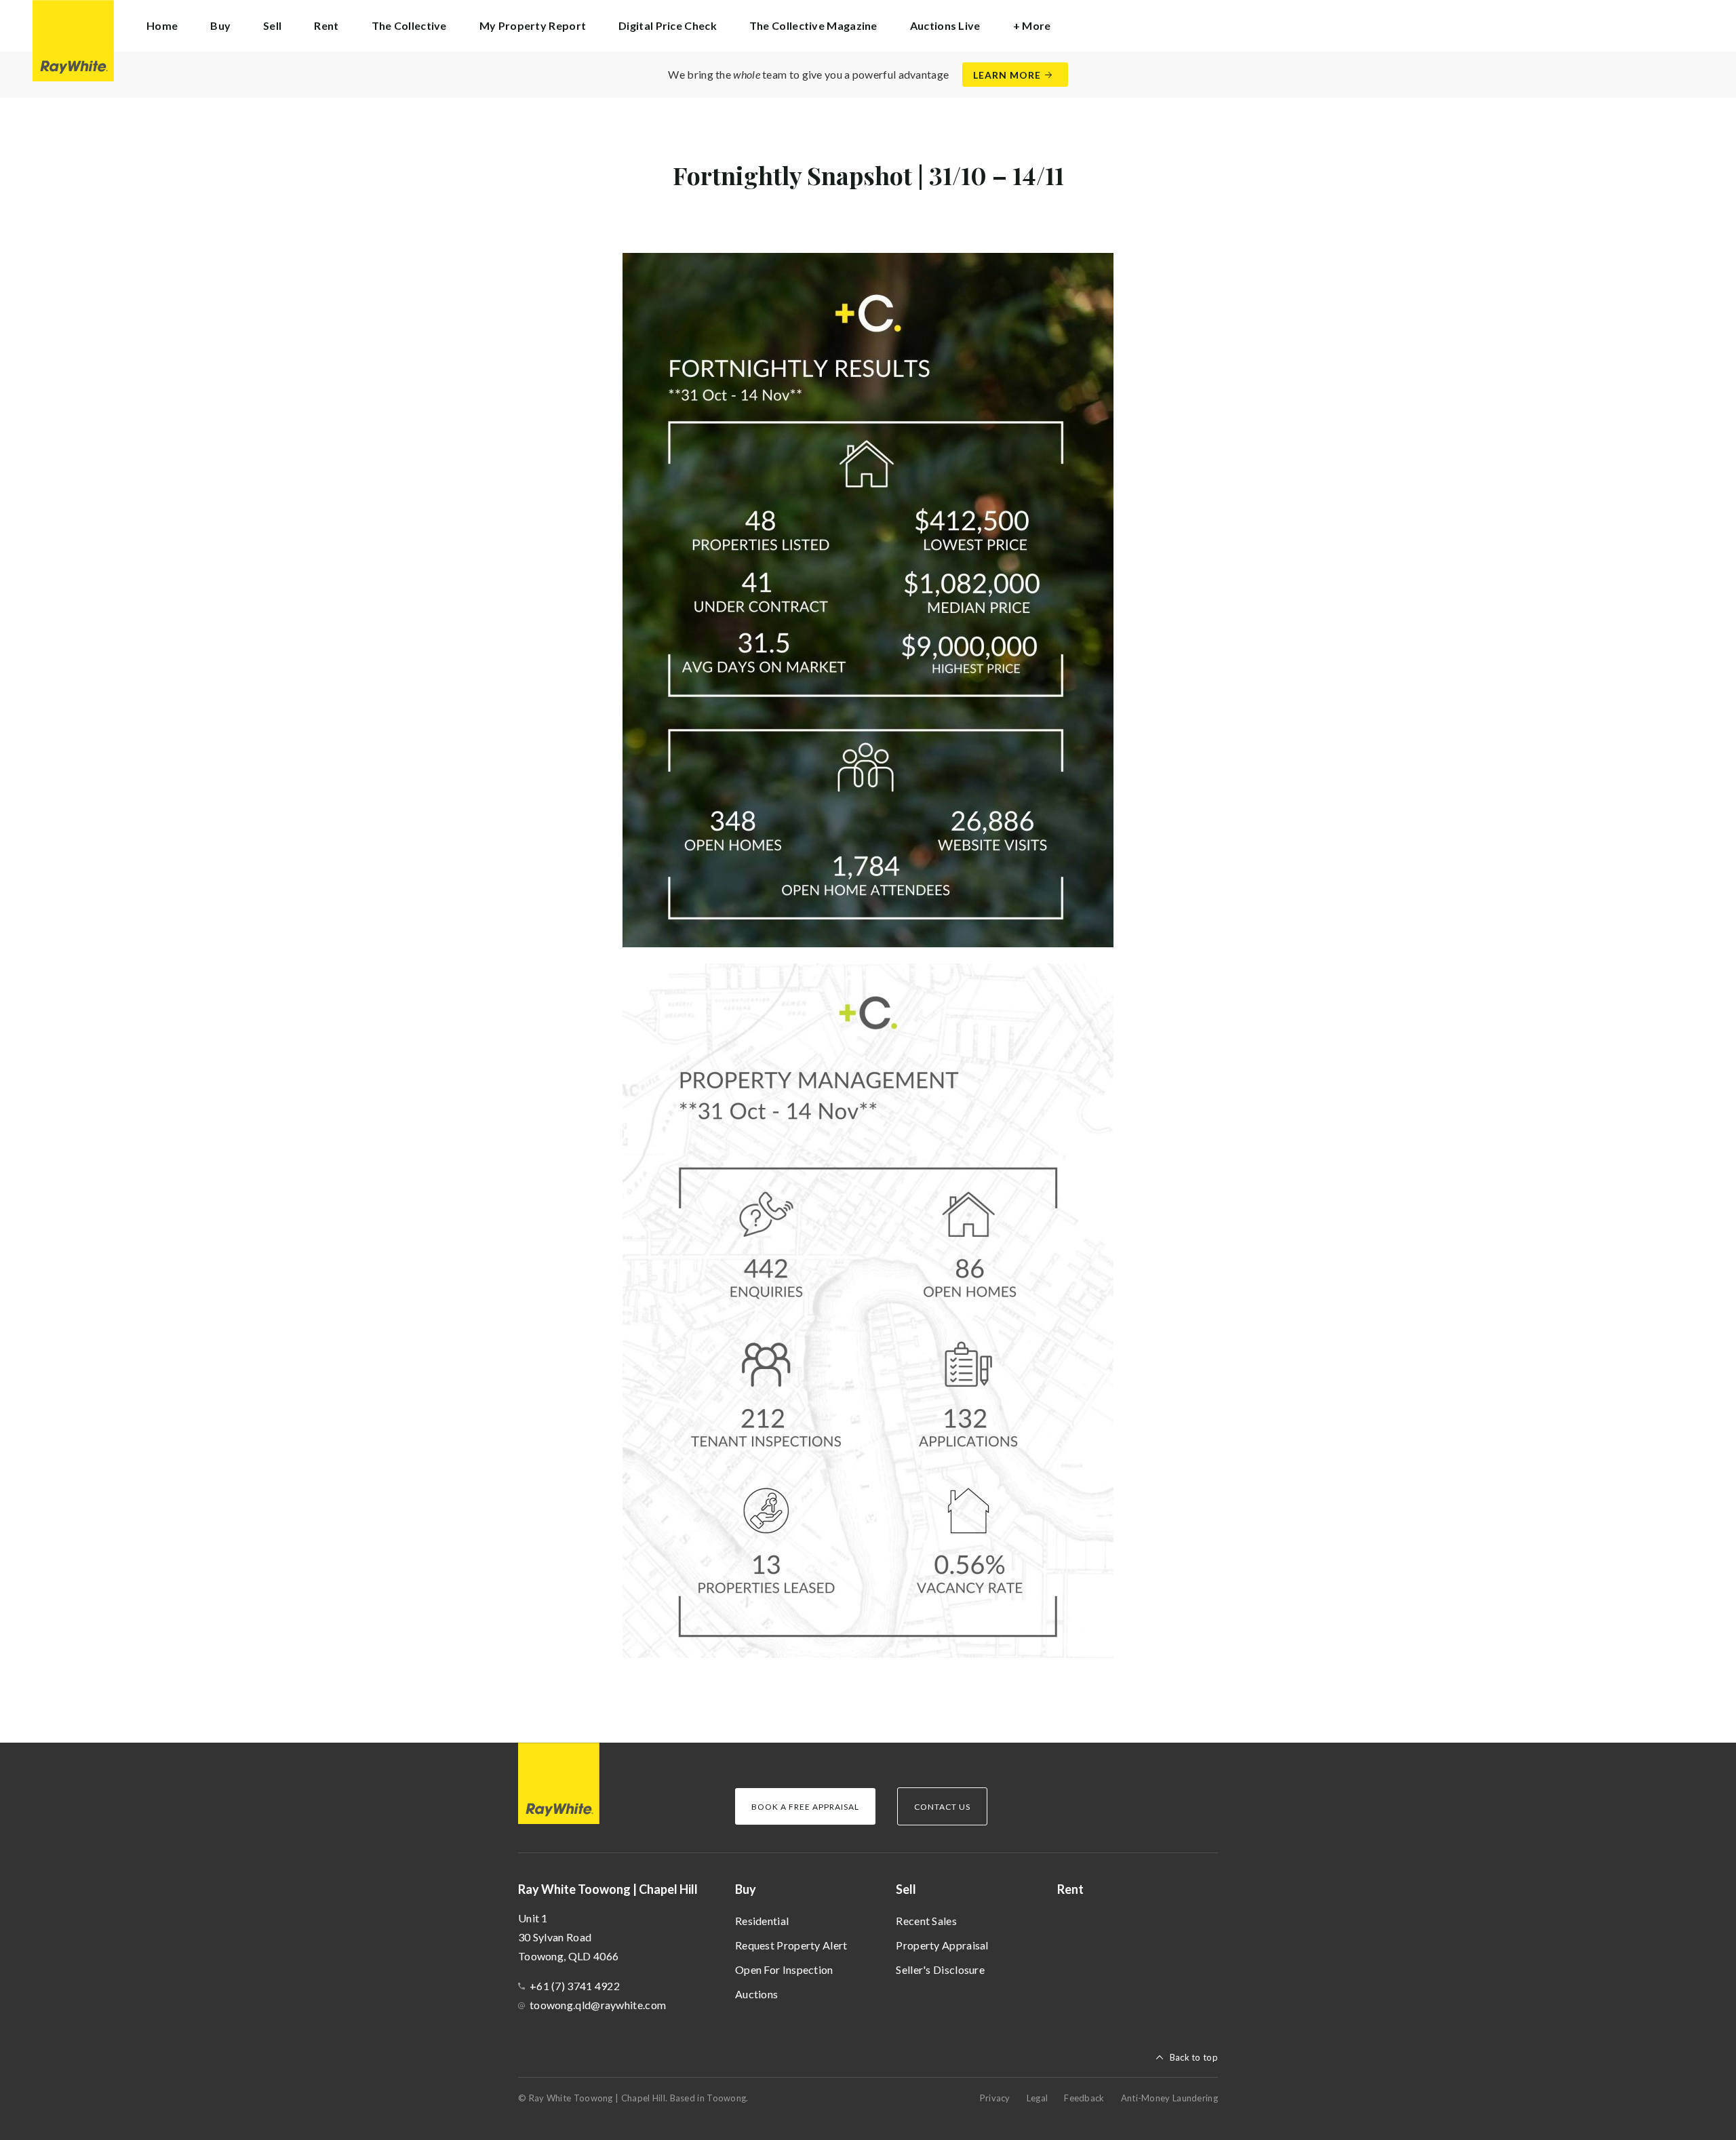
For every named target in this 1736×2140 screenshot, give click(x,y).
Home (162, 25)
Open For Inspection (784, 1969)
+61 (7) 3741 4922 (575, 1986)
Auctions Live (945, 25)
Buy (746, 1889)
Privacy (995, 2098)
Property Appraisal (942, 1945)
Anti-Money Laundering (1169, 2098)
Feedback (1084, 2098)
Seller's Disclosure (940, 1969)
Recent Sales (926, 1921)
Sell (906, 1889)
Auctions (756, 1994)
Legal (1038, 2098)
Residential (762, 1921)
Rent (326, 25)
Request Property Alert (791, 1945)
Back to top (1194, 2057)
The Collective (409, 25)
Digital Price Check (668, 25)
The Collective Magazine (813, 25)
